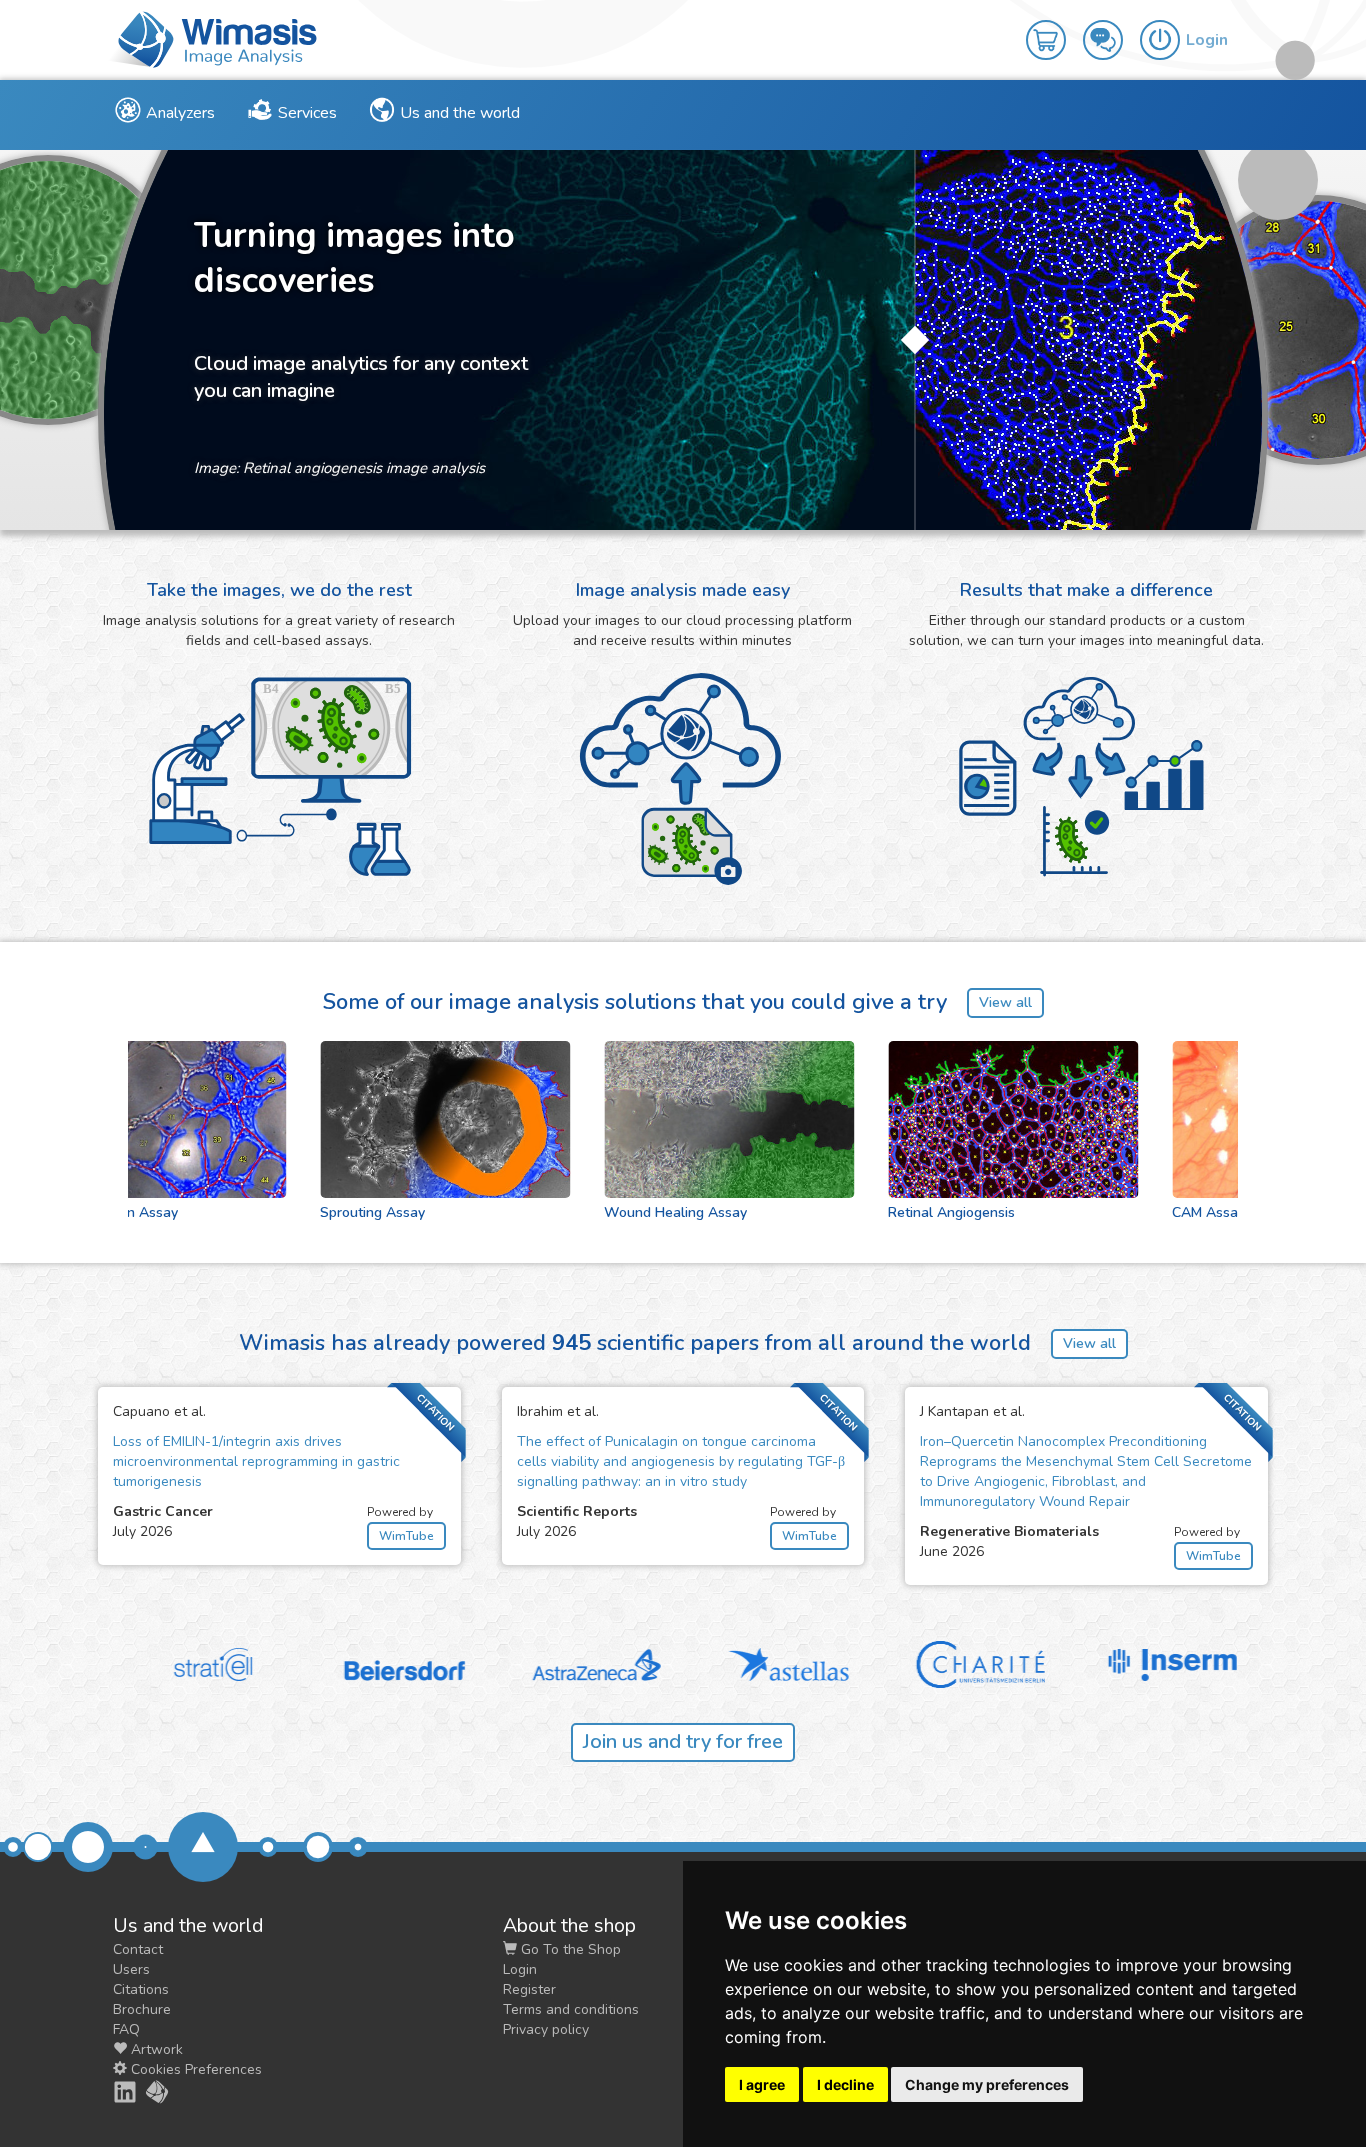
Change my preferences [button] (987, 2084)
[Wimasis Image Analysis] (146, 2092)
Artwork (155, 2049)
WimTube (406, 1536)
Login (520, 1969)
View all (1005, 1002)
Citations (141, 1989)
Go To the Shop (569, 1949)
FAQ (126, 2029)
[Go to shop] (1054, 26)
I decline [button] (845, 2084)
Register (529, 1989)
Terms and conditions (571, 2009)
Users (131, 1969)
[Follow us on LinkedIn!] (114, 2092)
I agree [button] (762, 2084)
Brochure (142, 2009)
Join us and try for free (683, 1741)
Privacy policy (546, 2029)
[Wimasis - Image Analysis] (213, 38)
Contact (138, 1949)
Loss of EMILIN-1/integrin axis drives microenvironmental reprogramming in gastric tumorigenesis (256, 1461)
